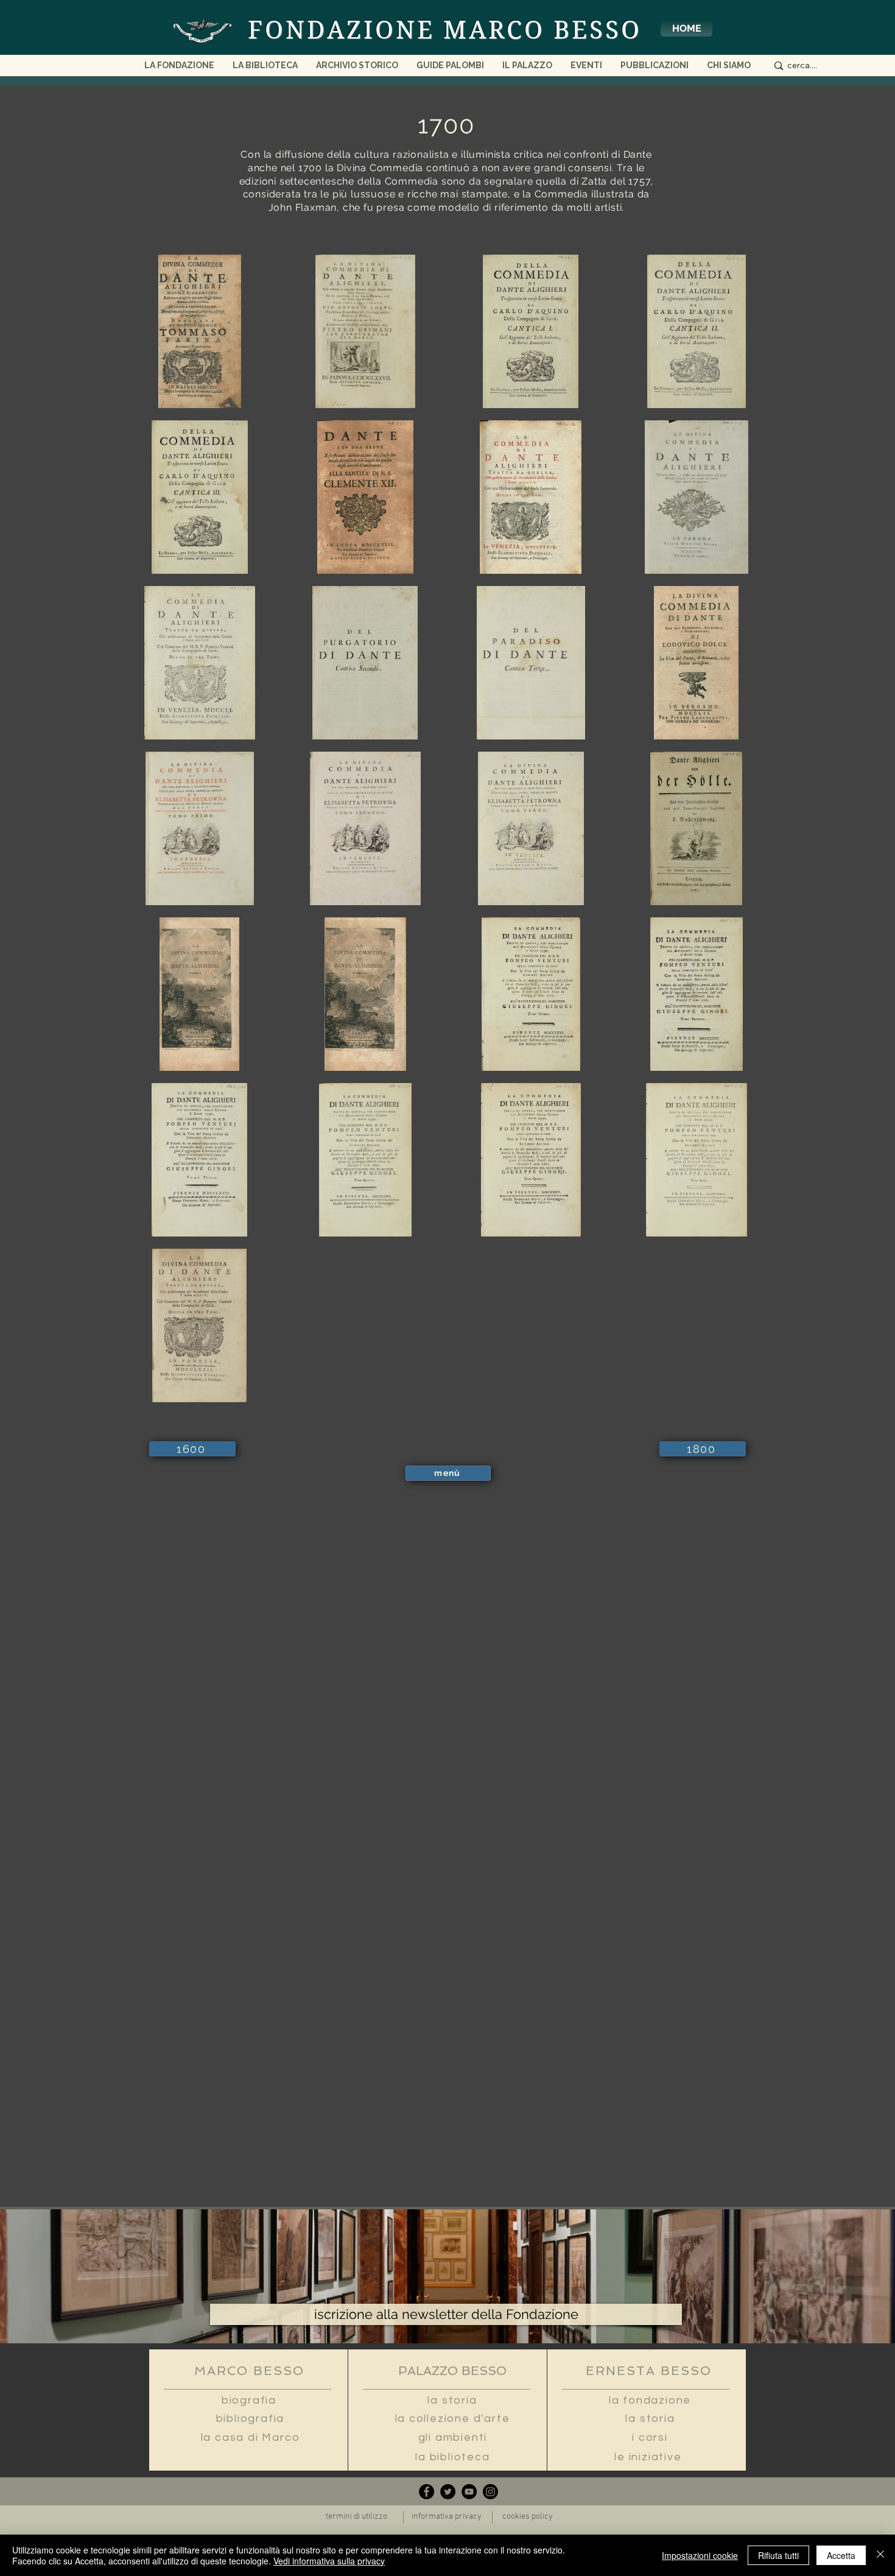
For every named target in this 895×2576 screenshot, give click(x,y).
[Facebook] (426, 2492)
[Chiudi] (880, 2555)
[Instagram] (490, 2492)
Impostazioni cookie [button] (700, 2555)
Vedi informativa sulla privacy (329, 2561)
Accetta (841, 2555)
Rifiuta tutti (778, 2555)
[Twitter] (448, 2492)
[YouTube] (469, 2492)
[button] (729, 69)
